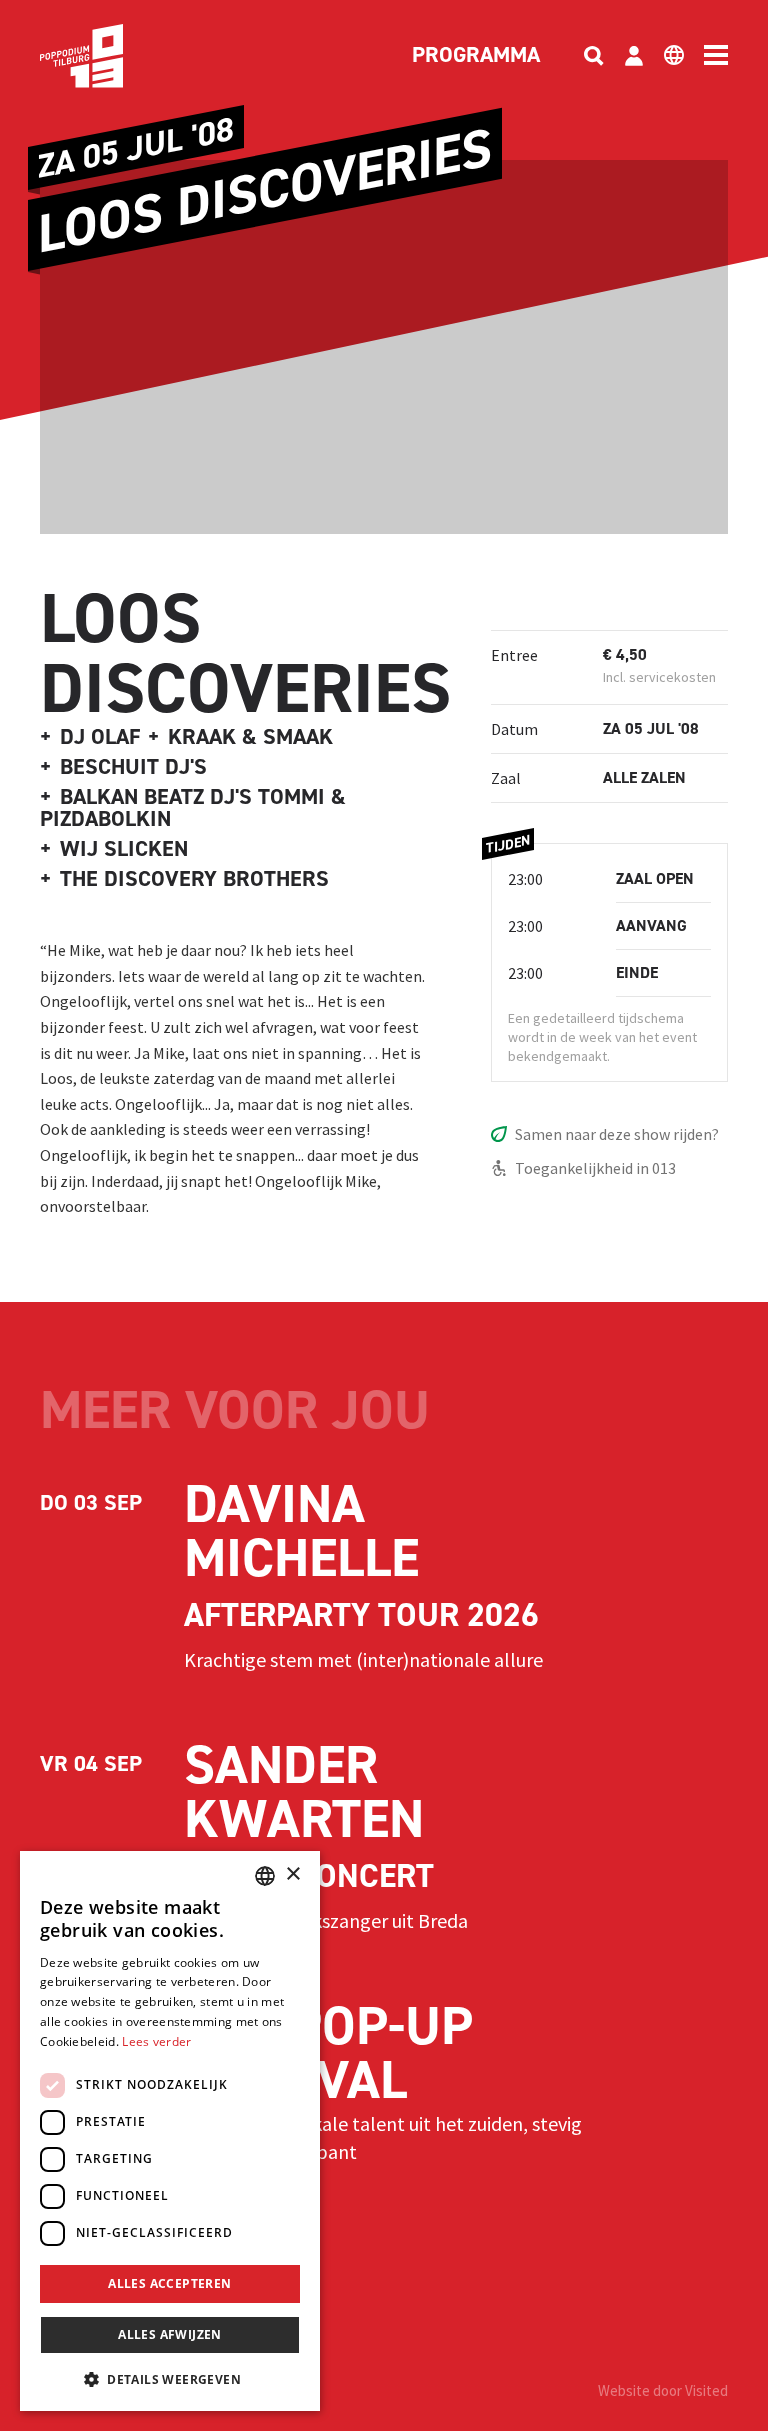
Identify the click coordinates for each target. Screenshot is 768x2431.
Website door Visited (663, 2390)
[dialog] (170, 2131)
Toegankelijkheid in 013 (595, 1168)
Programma (476, 56)
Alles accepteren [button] (169, 2283)
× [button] (292, 1874)
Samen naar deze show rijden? (617, 1134)
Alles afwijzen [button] (170, 2334)
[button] (170, 2379)
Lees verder (156, 2041)
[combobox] (265, 1876)
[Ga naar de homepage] (112, 56)
